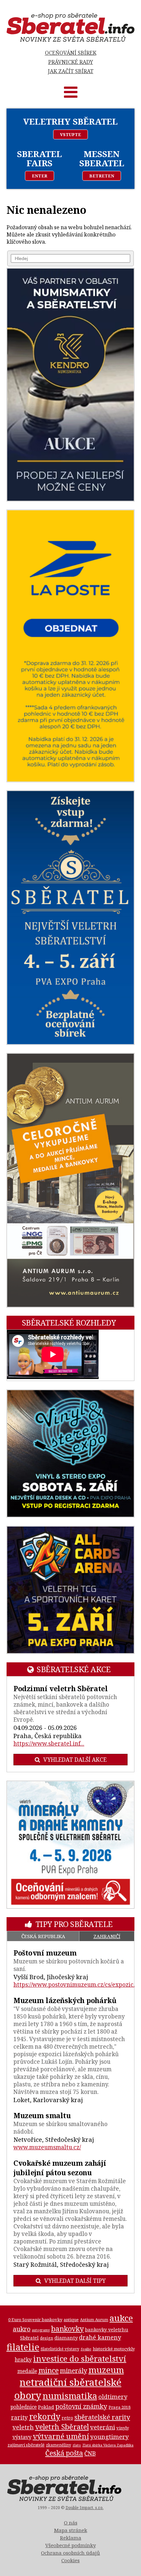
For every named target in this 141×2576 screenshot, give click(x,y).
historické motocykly (114, 2349)
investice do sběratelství (80, 2358)
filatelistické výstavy (60, 2349)
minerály (74, 2371)
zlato (77, 2445)
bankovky (67, 2329)
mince (49, 2370)
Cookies (70, 2560)
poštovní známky (81, 2406)
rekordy (45, 2416)
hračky (23, 2360)
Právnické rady (71, 62)
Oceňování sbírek (71, 53)
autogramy (41, 2330)
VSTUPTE (70, 134)
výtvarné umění (61, 2436)
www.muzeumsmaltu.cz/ (47, 2147)
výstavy (22, 2437)
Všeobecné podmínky (70, 2545)
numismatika (70, 2396)
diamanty (66, 2338)
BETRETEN (102, 176)
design (47, 2338)
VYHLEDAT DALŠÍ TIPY (75, 2281)
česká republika (43, 1936)
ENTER (40, 176)
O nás (71, 2523)
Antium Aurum (94, 2320)
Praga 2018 (120, 2407)
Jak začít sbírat (71, 71)
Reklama (71, 2538)
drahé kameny (100, 2337)
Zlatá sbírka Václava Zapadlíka (108, 2445)
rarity (20, 2417)
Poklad (46, 2407)
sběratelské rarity (102, 2417)
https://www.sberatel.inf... (49, 1744)
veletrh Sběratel (62, 2427)
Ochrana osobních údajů (70, 2553)
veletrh (23, 2427)
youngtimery (110, 2436)
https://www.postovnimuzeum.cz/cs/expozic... (75, 1985)
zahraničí (107, 1936)
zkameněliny (59, 2445)
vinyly (123, 2428)
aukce (121, 2318)
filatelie (23, 2347)
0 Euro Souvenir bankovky (35, 2320)
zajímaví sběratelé (26, 2445)
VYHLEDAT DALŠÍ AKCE (75, 1760)
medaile (27, 2371)
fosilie (86, 2349)
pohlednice (24, 2407)
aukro (22, 2329)
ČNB (90, 2453)
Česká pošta (64, 2453)
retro (67, 2418)
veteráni (103, 2427)
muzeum (106, 2370)
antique (71, 2320)
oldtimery (113, 2397)
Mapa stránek (71, 2530)
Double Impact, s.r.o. (85, 2508)
